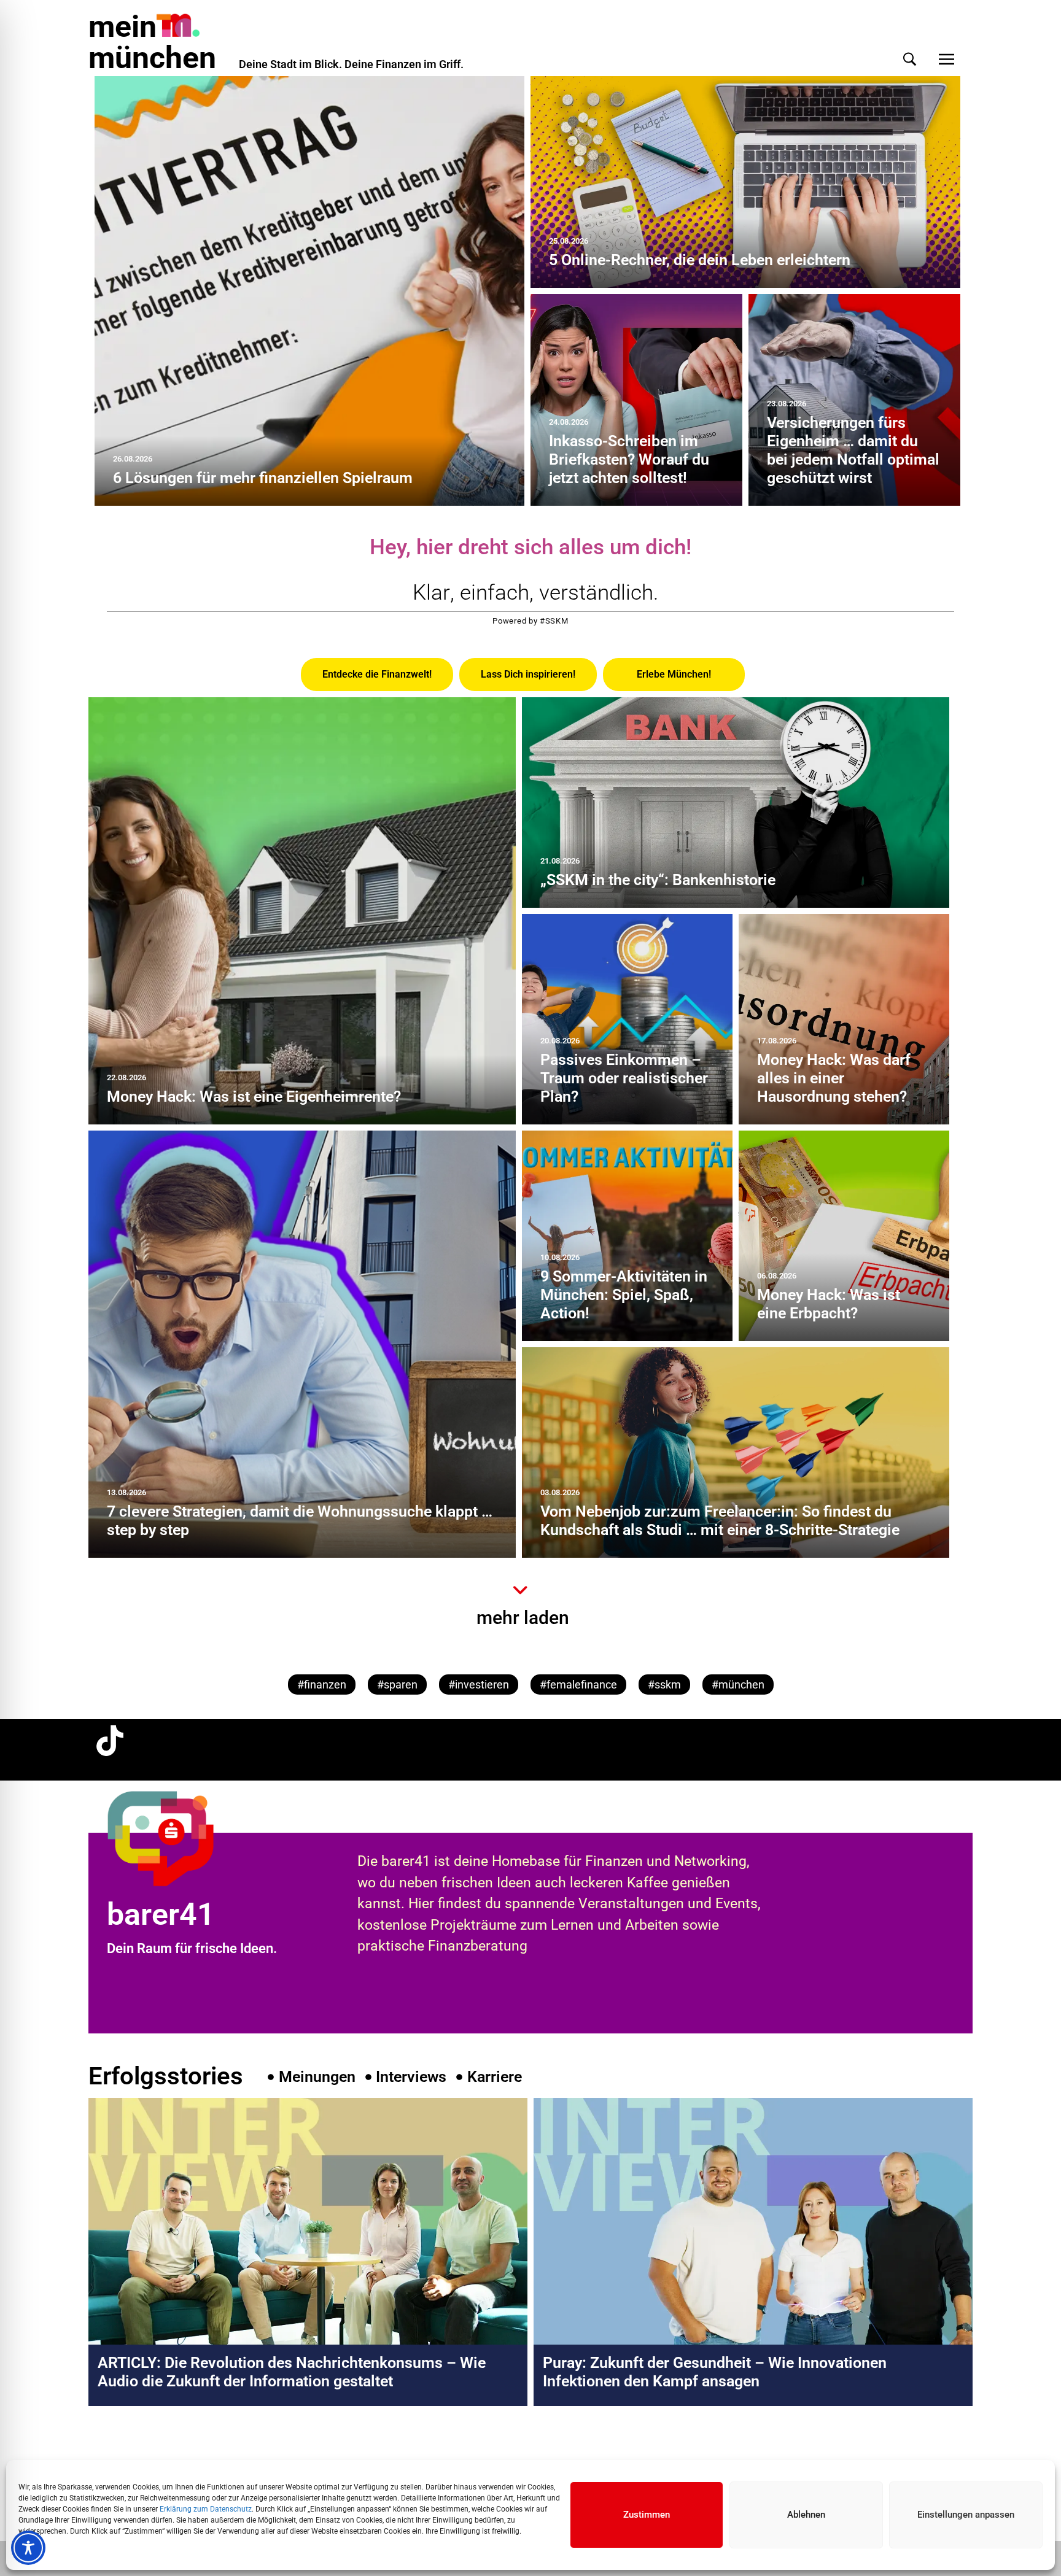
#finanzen (322, 1684)
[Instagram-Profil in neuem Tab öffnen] (110, 2458)
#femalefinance (578, 1684)
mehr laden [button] (523, 1618)
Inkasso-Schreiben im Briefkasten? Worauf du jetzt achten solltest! (629, 459)
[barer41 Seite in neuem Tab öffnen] (183, 1838)
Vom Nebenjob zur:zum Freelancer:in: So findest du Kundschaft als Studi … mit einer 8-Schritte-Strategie (720, 1521)
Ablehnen (806, 2515)
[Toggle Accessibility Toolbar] (28, 2548)
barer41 (161, 1914)
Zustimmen (647, 2515)
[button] (910, 59)
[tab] (377, 675)
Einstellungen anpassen (966, 2515)
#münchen (738, 1684)
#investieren (479, 1684)
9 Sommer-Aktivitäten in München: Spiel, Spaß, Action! (624, 1295)
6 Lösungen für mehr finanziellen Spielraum (263, 478)
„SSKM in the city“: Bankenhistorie (658, 880)
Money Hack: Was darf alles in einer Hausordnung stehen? (834, 1078)
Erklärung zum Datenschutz (206, 2509)
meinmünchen (152, 42)
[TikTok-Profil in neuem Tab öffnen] (110, 1741)
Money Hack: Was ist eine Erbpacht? (829, 1304)
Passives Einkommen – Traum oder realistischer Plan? (624, 1078)
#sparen (397, 1684)
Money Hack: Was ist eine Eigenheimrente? (254, 1097)
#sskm (664, 1684)
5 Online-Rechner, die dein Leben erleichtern (700, 260)
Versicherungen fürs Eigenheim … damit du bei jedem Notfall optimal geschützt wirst (853, 450)
